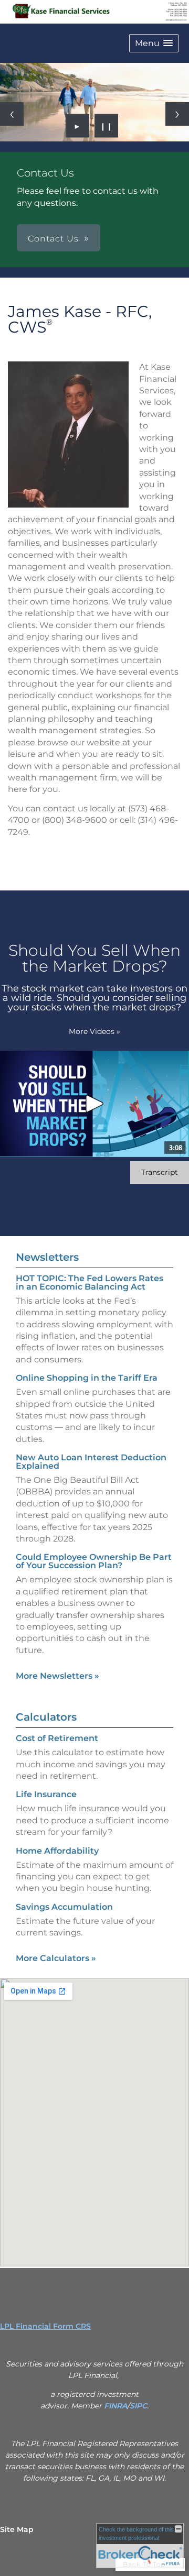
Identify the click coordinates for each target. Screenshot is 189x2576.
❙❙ (107, 126)
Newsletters (47, 1257)
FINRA (115, 2406)
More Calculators (56, 1958)
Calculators (46, 1717)
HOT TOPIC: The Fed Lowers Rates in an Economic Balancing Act (90, 1283)
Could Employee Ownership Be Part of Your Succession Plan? (94, 1561)
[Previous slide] (12, 114)
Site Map (17, 2529)
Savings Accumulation (64, 1907)
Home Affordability (57, 1851)
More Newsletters (57, 1676)
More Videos (94, 1031)
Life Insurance (46, 1794)
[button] (154, 43)
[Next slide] (177, 114)
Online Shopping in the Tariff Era (87, 1378)
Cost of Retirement (57, 1738)
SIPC (138, 2406)
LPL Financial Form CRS (45, 2326)
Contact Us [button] (53, 239)
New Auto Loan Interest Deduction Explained (91, 1462)
